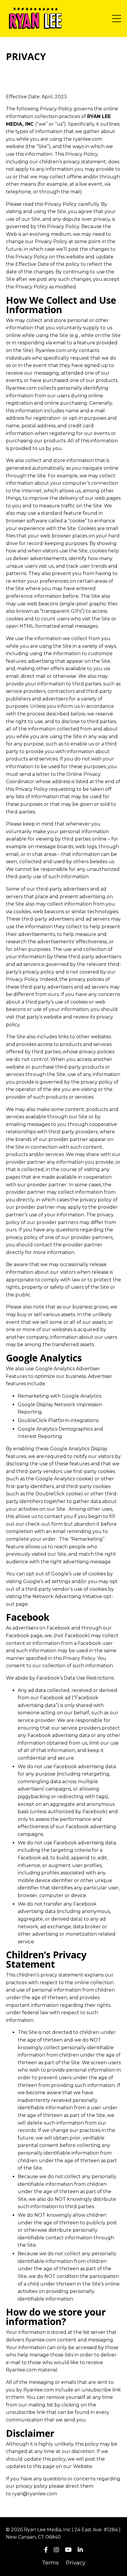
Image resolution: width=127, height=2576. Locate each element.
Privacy (76, 2563)
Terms (50, 2563)
